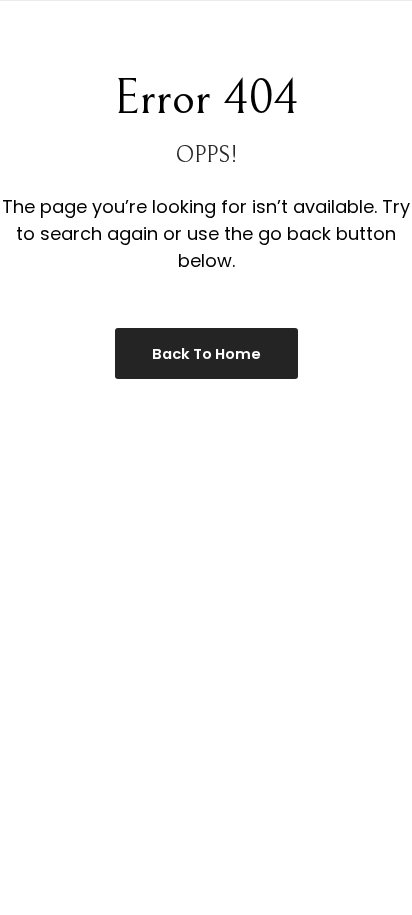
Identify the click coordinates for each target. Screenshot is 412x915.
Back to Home (206, 354)
